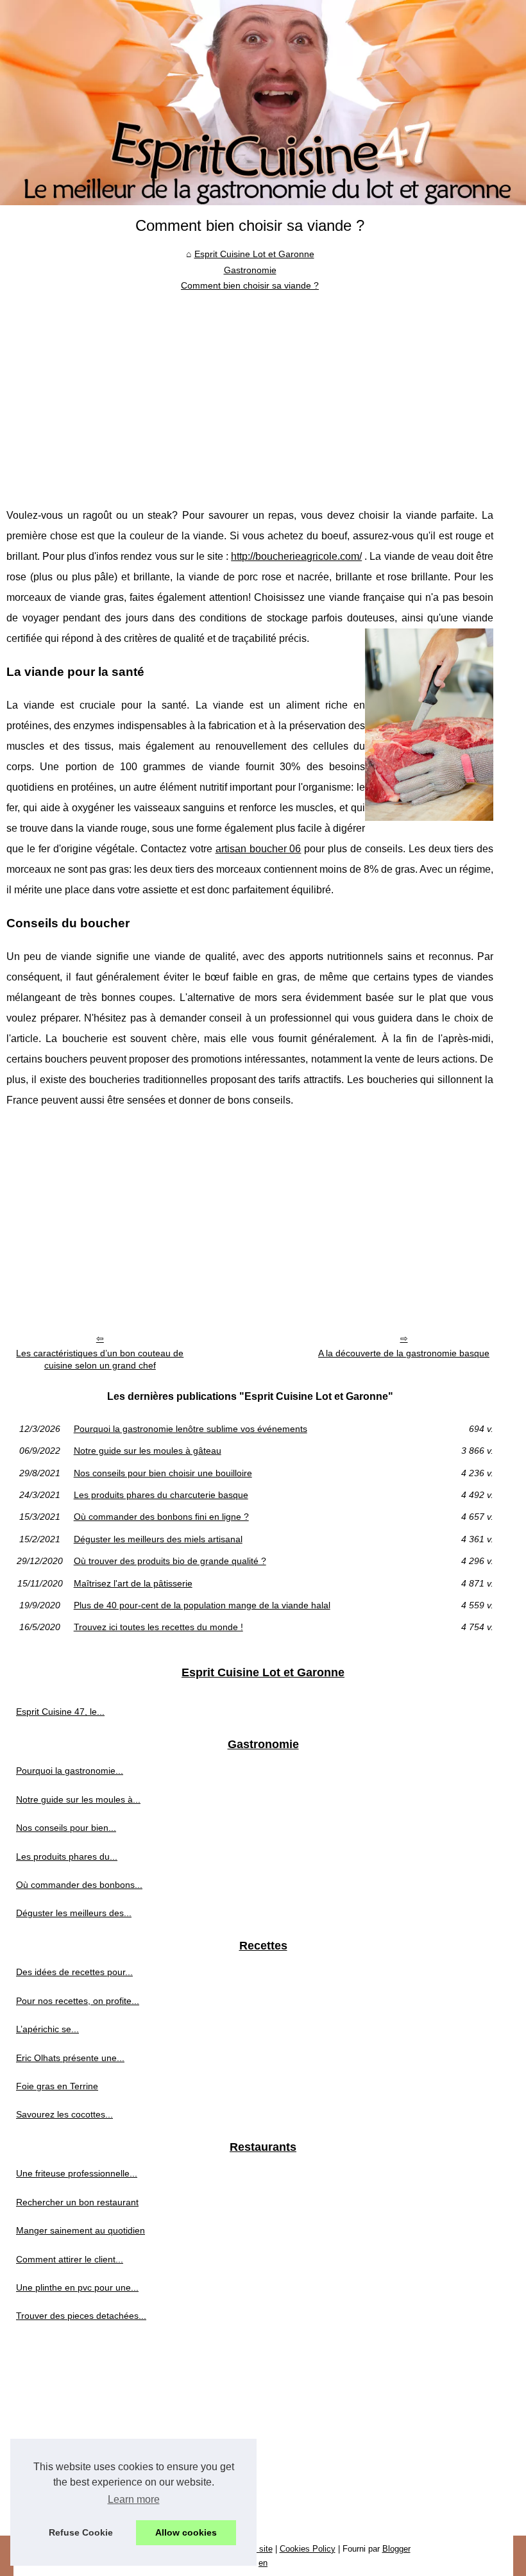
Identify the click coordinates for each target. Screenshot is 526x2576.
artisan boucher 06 (259, 849)
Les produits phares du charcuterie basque (161, 1495)
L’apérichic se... (47, 2029)
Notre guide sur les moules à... (78, 1799)
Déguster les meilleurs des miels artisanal (158, 1539)
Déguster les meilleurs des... (74, 1913)
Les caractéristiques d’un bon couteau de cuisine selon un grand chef (100, 1359)
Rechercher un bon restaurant (77, 2202)
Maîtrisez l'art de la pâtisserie (133, 1583)
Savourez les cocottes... (64, 2114)
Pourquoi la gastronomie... (70, 1771)
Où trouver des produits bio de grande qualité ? (170, 1561)
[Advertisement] (250, 390)
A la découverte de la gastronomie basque (404, 1353)
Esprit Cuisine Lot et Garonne (254, 254)
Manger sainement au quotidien (81, 2230)
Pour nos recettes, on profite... (78, 2001)
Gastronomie (250, 270)
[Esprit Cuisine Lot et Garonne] (263, 103)
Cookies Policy (308, 2549)
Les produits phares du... (67, 1856)
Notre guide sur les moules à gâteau (148, 1451)
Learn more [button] (134, 2499)
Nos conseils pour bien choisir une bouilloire (163, 1473)
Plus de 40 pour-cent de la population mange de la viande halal (202, 1605)
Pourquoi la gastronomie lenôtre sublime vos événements (191, 1429)
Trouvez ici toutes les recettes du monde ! (158, 1627)
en (263, 2563)
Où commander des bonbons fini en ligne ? (161, 1517)
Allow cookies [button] (186, 2532)
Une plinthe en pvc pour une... (77, 2287)
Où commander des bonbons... (79, 1885)
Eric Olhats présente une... (70, 2058)
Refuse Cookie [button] (81, 2532)
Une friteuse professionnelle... (77, 2173)
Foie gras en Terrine (57, 2086)
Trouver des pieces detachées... (81, 2316)
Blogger (396, 2549)
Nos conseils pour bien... (66, 1828)
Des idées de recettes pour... (74, 1972)
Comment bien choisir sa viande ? (250, 285)
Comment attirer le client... (70, 2259)
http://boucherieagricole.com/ (296, 556)
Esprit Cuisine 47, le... (60, 1712)
